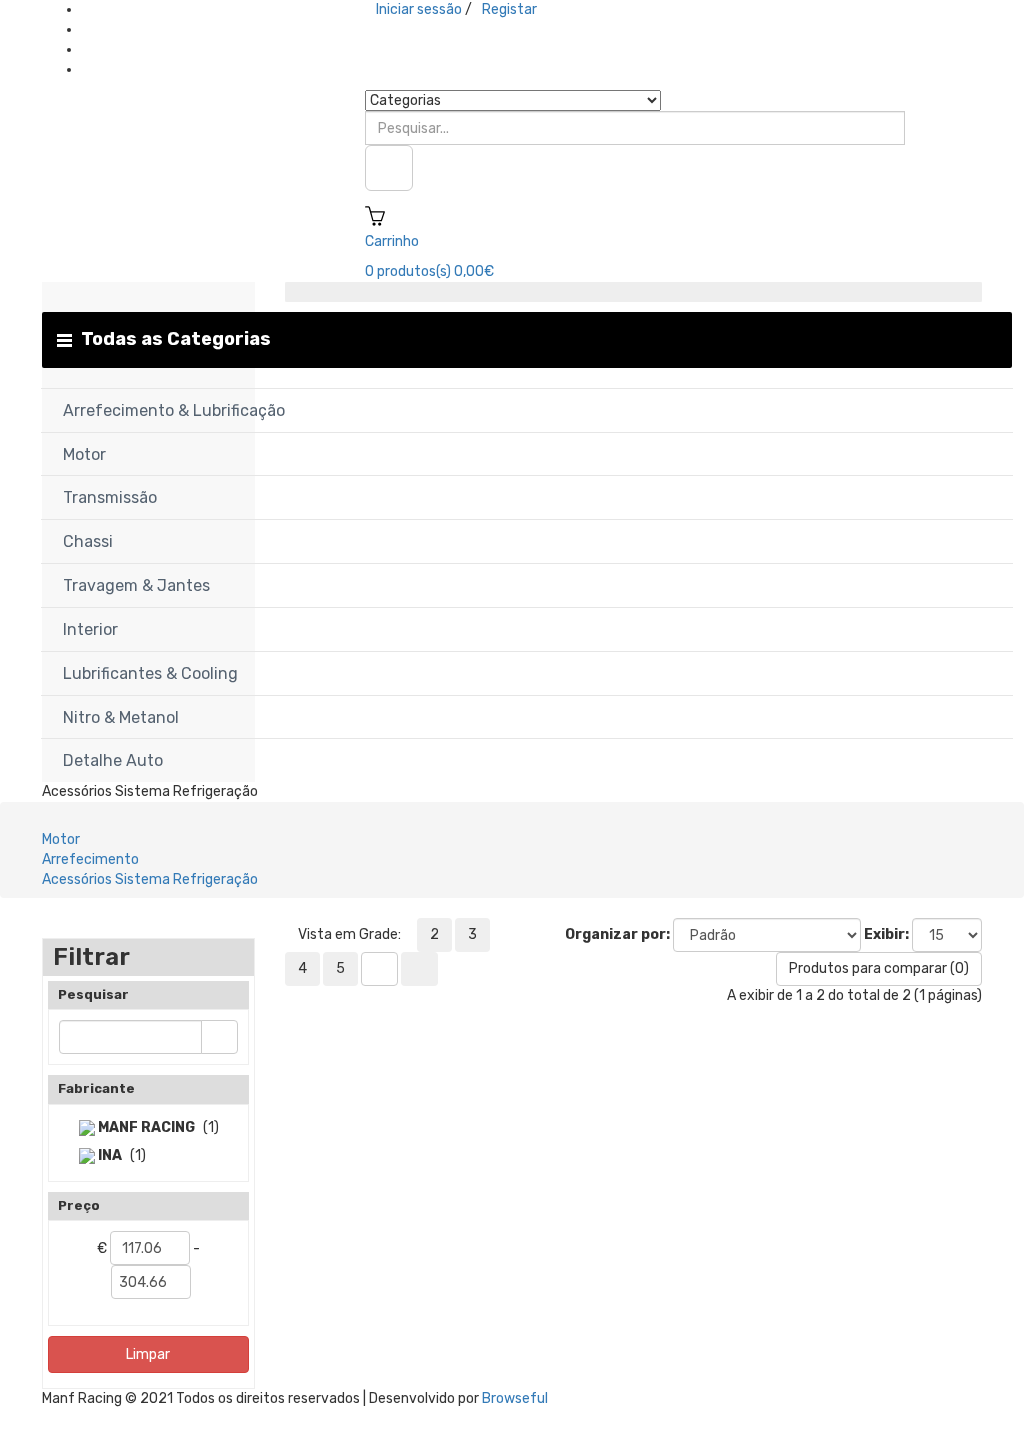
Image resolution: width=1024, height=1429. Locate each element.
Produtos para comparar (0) (879, 968)
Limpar (148, 1354)
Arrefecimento (90, 859)
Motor (61, 839)
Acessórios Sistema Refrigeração (150, 879)
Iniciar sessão (419, 9)
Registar (509, 9)
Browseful (515, 1398)
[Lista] (379, 969)
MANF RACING (145, 1127)
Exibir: (886, 934)
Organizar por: (617, 934)
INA (108, 1155)
